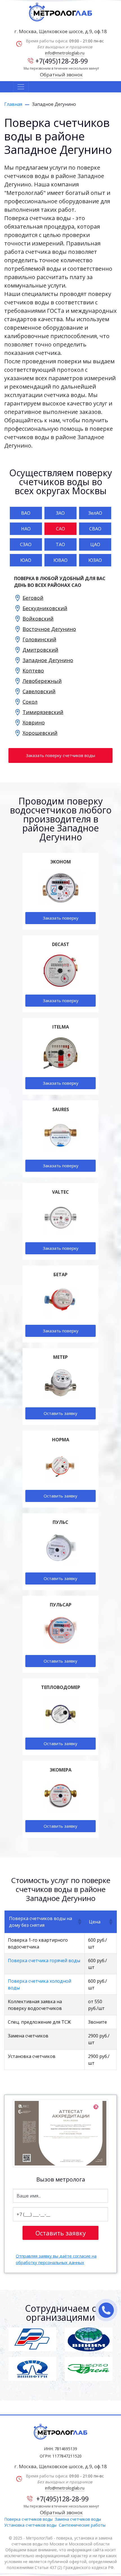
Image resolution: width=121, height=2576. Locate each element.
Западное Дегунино (48, 660)
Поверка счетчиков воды (28, 2519)
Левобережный (42, 681)
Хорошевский (40, 733)
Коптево (33, 671)
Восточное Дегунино (49, 629)
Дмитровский (40, 650)
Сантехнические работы (82, 2525)
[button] (79, 1922)
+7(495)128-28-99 (62, 61)
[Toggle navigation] (21, 87)
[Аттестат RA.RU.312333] (60, 2133)
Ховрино (34, 722)
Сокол (30, 702)
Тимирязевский (43, 712)
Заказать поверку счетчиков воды (60, 755)
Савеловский (39, 691)
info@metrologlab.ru (65, 53)
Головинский (39, 639)
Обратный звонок (61, 75)
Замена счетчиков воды (78, 2519)
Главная (13, 104)
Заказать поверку (61, 918)
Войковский (38, 619)
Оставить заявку (60, 1413)
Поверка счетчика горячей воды (44, 1961)
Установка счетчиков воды (30, 2525)
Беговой (33, 598)
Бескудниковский (45, 608)
